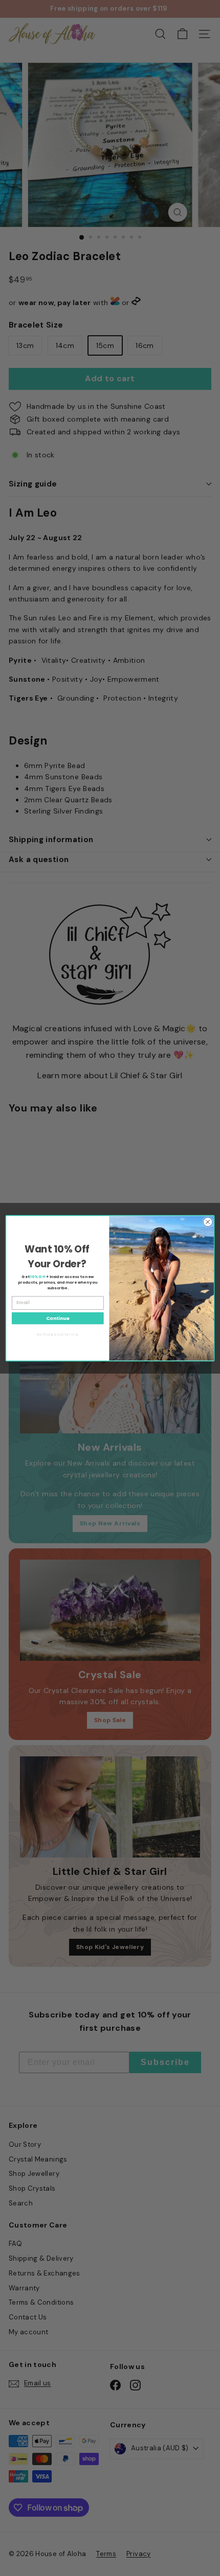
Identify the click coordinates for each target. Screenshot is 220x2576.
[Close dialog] (208, 1222)
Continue (58, 1318)
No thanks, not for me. (58, 1334)
